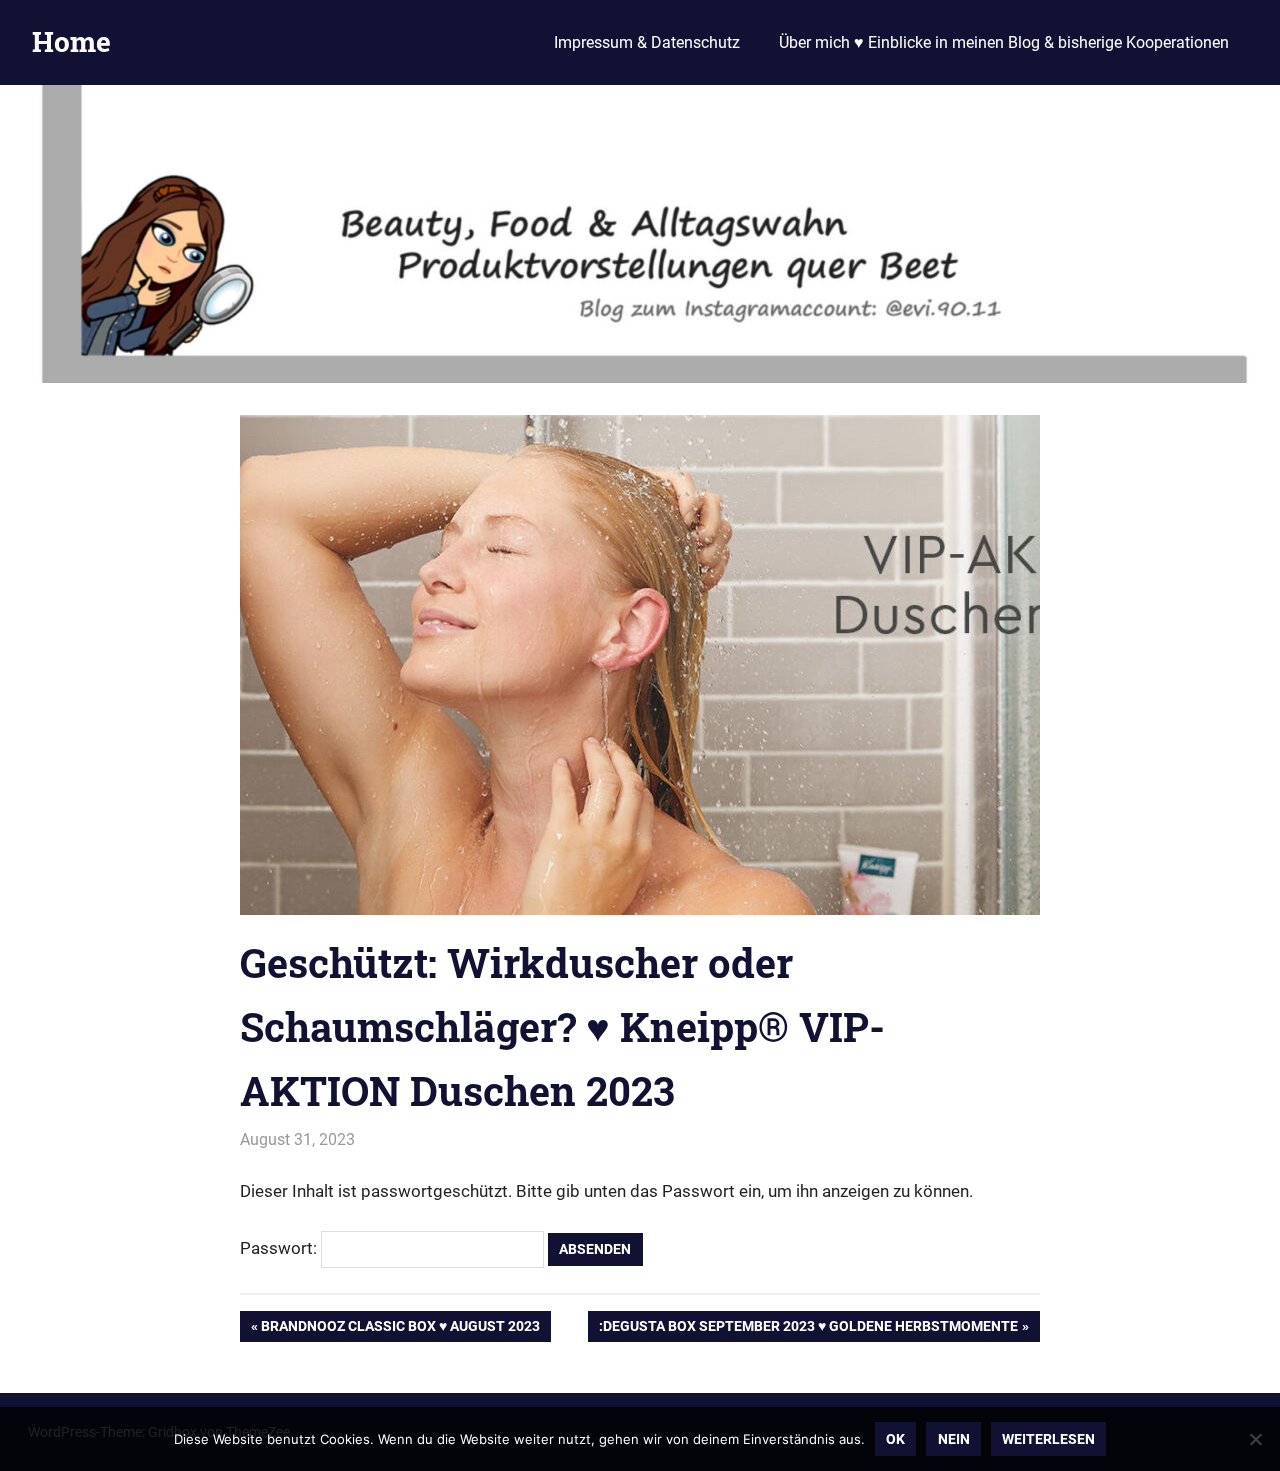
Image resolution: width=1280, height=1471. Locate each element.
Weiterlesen (1048, 1439)
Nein (954, 1439)
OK (895, 1439)
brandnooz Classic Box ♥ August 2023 (400, 1329)
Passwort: (280, 1248)
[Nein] (1255, 1439)
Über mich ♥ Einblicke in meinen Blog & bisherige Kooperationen (1004, 42)
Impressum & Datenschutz (647, 42)
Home (71, 41)
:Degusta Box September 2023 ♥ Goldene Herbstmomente (808, 1329)
